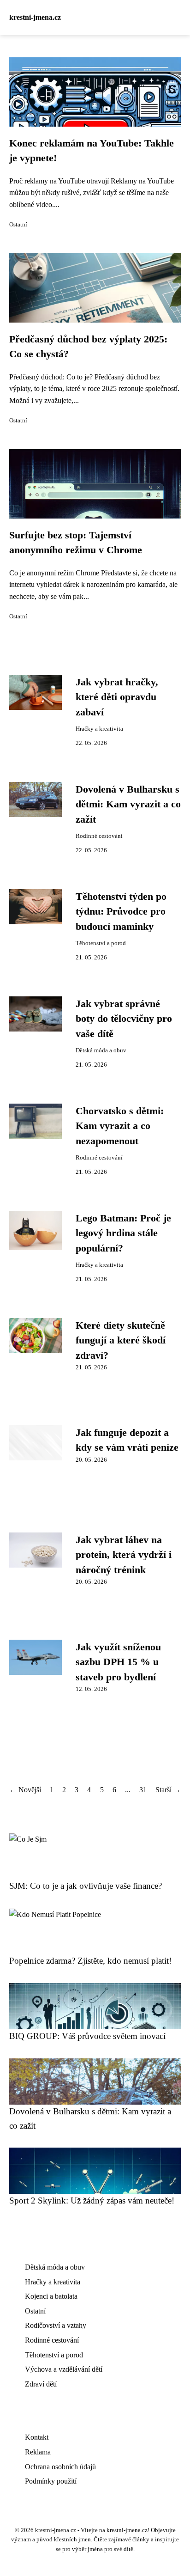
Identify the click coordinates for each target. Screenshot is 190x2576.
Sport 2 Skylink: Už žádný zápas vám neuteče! (92, 2201)
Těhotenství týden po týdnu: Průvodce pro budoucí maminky (121, 912)
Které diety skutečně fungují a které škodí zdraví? (121, 1340)
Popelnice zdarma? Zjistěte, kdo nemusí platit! (90, 1961)
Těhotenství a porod (101, 943)
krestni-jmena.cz (35, 17)
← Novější (25, 1790)
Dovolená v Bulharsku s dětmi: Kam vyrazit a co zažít (128, 804)
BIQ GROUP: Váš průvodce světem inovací (87, 2036)
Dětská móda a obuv (101, 1050)
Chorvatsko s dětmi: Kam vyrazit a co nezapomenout (120, 1126)
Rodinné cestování (99, 836)
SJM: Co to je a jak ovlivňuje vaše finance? (86, 1886)
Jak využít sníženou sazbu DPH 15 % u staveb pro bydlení (118, 1662)
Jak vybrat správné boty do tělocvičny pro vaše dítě (124, 1019)
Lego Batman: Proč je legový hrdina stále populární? (123, 1233)
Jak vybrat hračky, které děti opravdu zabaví (117, 697)
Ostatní (18, 225)
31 (143, 1790)
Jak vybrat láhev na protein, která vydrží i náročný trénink (124, 1555)
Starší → (168, 1790)
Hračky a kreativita (99, 729)
